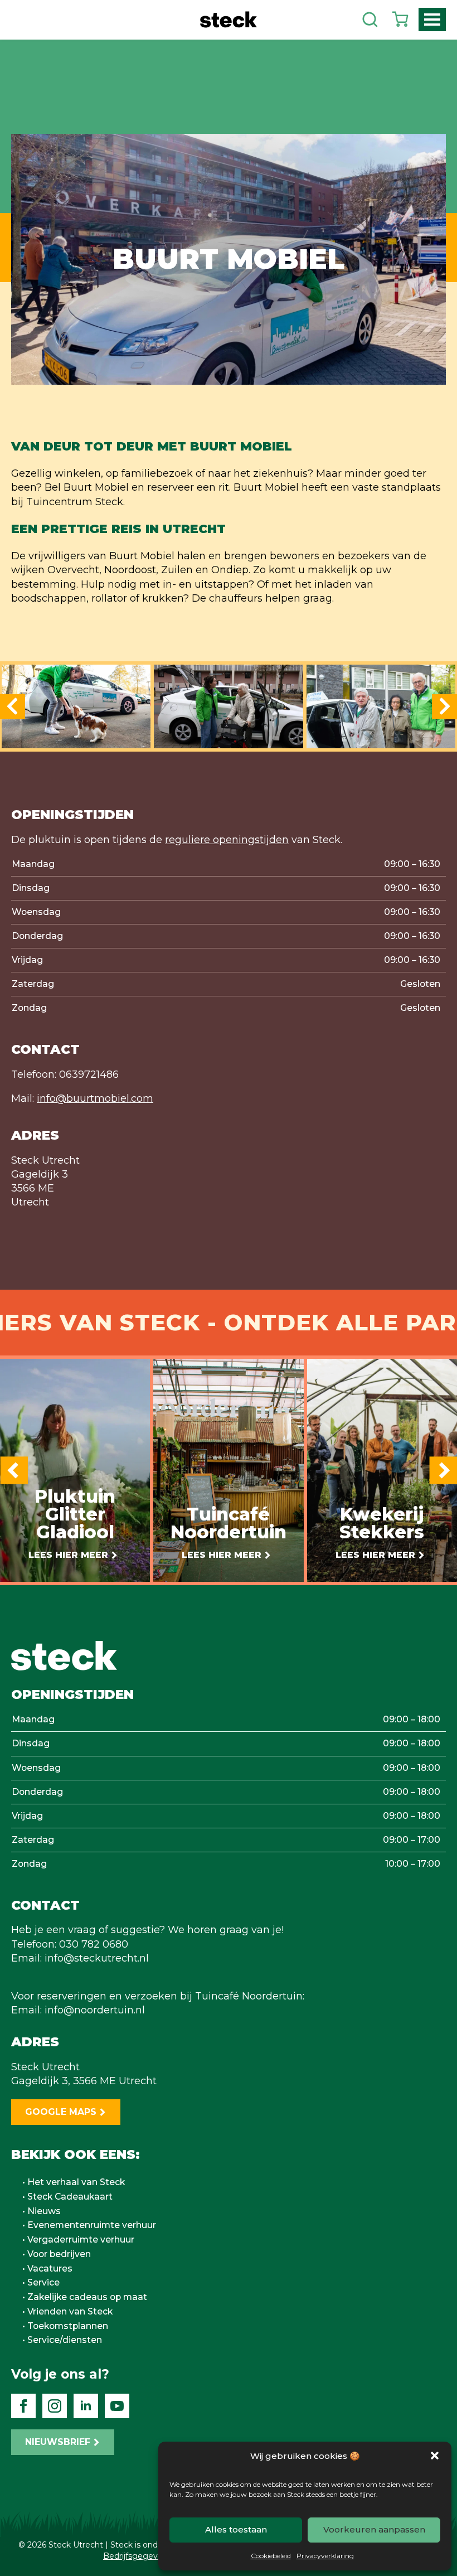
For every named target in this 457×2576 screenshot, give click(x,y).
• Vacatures (47, 2269)
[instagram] (55, 2406)
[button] (435, 2456)
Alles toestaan (236, 2529)
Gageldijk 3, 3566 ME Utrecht (84, 2081)
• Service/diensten (62, 2340)
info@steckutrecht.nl (97, 1958)
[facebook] (23, 2406)
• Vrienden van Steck (67, 2312)
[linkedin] (86, 2406)
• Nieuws (42, 2211)
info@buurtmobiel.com (95, 1098)
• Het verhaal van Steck (74, 2182)
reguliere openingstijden (227, 840)
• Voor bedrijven (57, 2254)
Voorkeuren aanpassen (374, 2529)
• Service (41, 2283)
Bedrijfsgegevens (137, 2556)
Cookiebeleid (271, 2556)
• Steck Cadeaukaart (67, 2197)
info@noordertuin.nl (95, 2010)
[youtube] (117, 2406)
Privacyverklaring (325, 2556)
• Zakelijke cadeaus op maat (85, 2297)
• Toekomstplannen (65, 2326)
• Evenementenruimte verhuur (89, 2225)
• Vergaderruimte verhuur (78, 2240)
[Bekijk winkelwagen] (400, 20)
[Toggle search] (370, 20)
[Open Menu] (432, 20)
